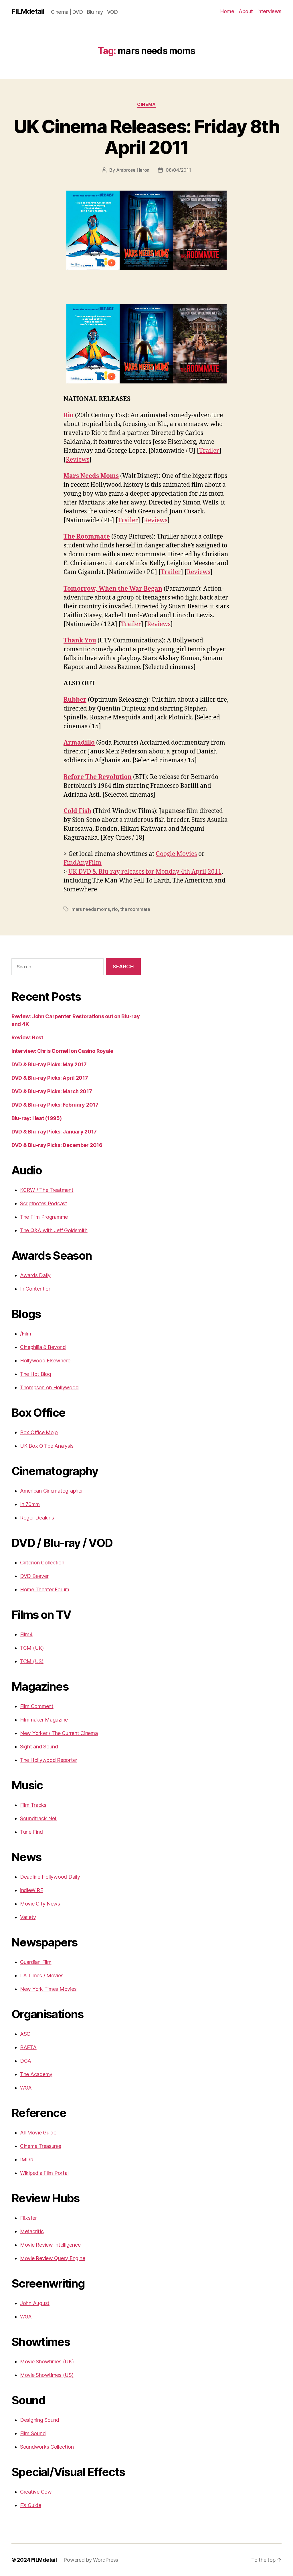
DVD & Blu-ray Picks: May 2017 (49, 1064)
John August (35, 2303)
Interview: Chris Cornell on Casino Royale (62, 1051)
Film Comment (37, 1706)
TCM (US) (32, 1661)
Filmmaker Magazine (44, 1720)
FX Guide (31, 2505)
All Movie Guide (38, 2133)
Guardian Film (36, 1962)
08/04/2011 (178, 170)
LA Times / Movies (42, 1975)
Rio (69, 415)
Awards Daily (35, 1275)
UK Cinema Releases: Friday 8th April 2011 (146, 137)
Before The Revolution (98, 777)
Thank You (80, 641)
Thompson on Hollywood (49, 1387)
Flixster (28, 2218)
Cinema (146, 104)
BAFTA (28, 2047)
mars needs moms (91, 909)
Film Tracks (33, 1805)
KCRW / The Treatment (47, 1190)
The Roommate (87, 537)
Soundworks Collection (47, 2447)
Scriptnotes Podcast (44, 1203)
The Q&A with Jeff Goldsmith (54, 1230)
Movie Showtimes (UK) (47, 2362)
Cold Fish (77, 811)
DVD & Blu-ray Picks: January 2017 (54, 1132)
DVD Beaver (34, 1576)
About (246, 11)
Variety (28, 1917)
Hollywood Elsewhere (45, 1361)
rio (115, 909)
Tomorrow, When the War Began (113, 589)
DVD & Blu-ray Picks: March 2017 (52, 1091)
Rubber (75, 700)
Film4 (26, 1634)
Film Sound (33, 2433)
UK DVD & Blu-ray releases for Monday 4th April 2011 (145, 872)
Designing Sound (40, 2420)
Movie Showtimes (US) (47, 2375)
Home (227, 11)
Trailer (209, 451)
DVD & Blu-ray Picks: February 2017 (55, 1105)
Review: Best (27, 1037)
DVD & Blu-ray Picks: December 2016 (57, 1145)
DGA (26, 2061)
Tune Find (31, 1832)
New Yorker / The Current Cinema (59, 1733)
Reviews (78, 460)
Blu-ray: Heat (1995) (37, 1118)
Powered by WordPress (91, 2560)
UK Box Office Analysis (47, 1446)
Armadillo (79, 743)
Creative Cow (36, 2492)
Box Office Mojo (39, 1432)
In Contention (36, 1289)
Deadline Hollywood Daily (50, 1877)
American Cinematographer (52, 1491)
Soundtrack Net (38, 1818)
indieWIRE (32, 1890)
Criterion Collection (42, 1563)
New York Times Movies (48, 1989)
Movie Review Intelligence (50, 2245)
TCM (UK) (32, 1648)
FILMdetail (28, 11)
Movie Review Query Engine (53, 2258)
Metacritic (32, 2231)
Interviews (270, 11)
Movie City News (40, 1904)
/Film (26, 1334)
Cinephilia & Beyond (43, 1347)
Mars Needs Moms (91, 476)
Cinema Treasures (41, 2146)
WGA (26, 2088)
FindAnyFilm (83, 863)
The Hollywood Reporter (49, 1760)
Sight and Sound (39, 1747)
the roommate (135, 909)
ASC (25, 2034)
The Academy (36, 2074)
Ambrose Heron (133, 170)
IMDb (27, 2159)
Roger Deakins (37, 1518)
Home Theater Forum (45, 1589)
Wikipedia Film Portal (44, 2173)
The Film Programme (44, 1217)
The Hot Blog (36, 1374)
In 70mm (30, 1504)
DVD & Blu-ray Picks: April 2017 (50, 1078)
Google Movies (176, 854)
